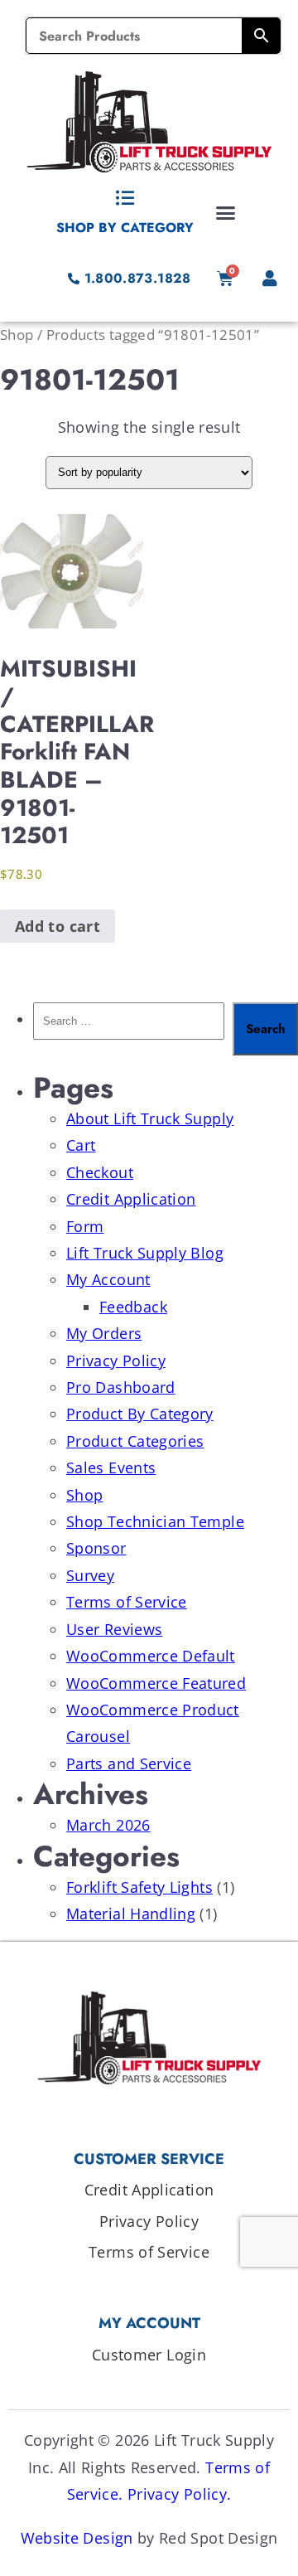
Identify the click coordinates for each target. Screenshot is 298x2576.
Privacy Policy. (179, 2494)
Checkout (100, 1172)
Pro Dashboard (121, 1387)
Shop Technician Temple (155, 1521)
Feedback (133, 1307)
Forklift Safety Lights (139, 1887)
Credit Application (131, 1199)
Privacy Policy (116, 1361)
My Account (108, 1279)
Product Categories (135, 1441)
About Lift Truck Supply (150, 1118)
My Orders (104, 1333)
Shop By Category (125, 228)
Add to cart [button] (58, 926)
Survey (90, 1575)
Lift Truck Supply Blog (145, 1253)
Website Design (77, 2538)
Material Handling (131, 1914)
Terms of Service (127, 1602)
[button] (226, 212)
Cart (81, 1145)
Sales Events (111, 1467)
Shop (17, 335)
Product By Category (140, 1414)
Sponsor (96, 1548)
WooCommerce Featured (156, 1683)
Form (85, 1226)
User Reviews (114, 1629)
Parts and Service (129, 1763)
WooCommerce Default (151, 1656)
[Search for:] (129, 1029)
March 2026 (108, 1825)
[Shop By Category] (125, 198)
